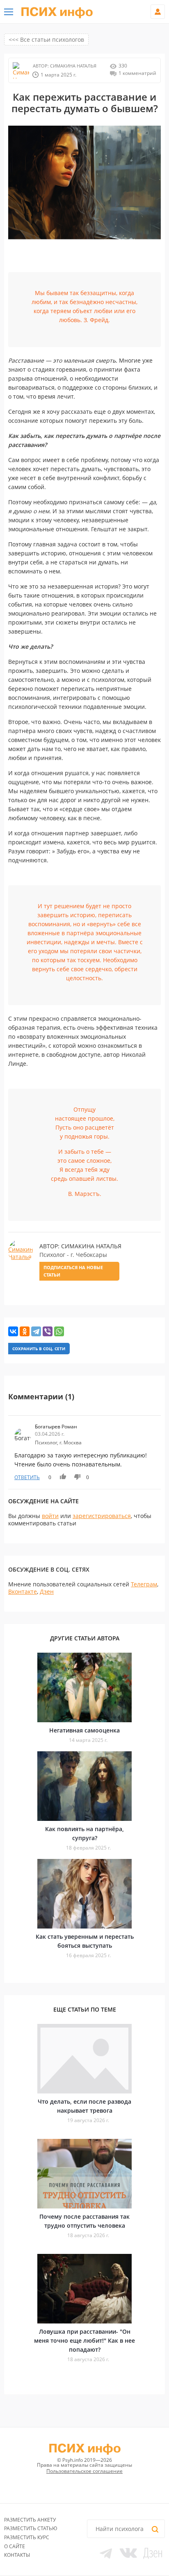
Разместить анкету (30, 2520)
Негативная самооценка (84, 1730)
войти (50, 1516)
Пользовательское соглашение (84, 2471)
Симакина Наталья (73, 66)
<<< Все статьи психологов (46, 39)
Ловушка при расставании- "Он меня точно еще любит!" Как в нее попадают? (84, 2340)
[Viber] (48, 1331)
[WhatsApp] (59, 1331)
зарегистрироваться (102, 1516)
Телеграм (144, 1584)
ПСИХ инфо (57, 12)
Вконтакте (23, 1591)
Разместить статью (31, 2528)
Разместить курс (27, 2537)
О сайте (15, 2546)
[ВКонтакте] (13, 1331)
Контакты (17, 2555)
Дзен (47, 1591)
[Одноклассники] (25, 1331)
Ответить (27, 1477)
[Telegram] (36, 1331)
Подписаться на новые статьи (73, 1271)
